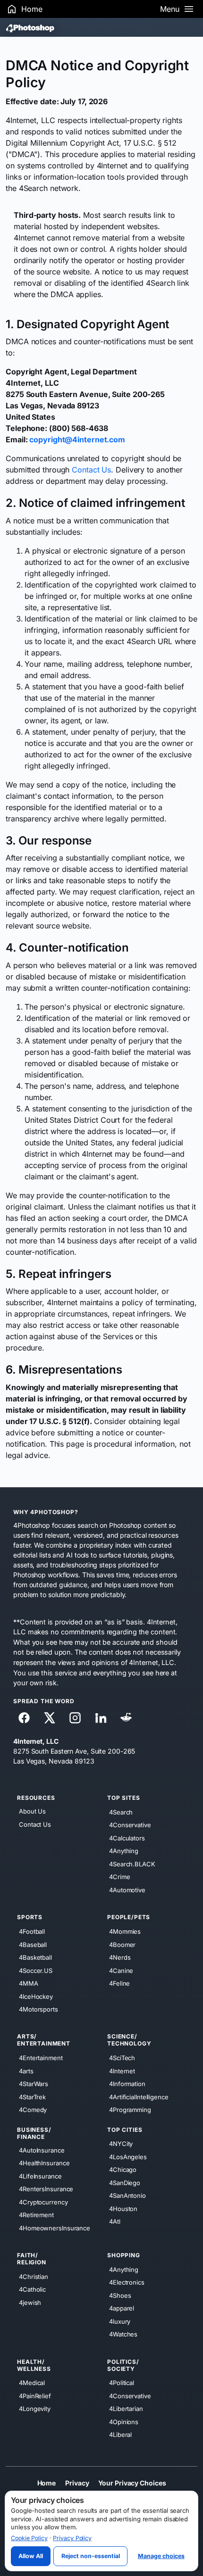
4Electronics (127, 2282)
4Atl (115, 2221)
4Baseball (33, 1944)
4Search (121, 1812)
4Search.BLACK (132, 1864)
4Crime (119, 1877)
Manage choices (161, 2556)
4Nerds (120, 1957)
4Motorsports (38, 2009)
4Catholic (32, 2289)
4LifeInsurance (40, 2176)
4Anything (124, 1851)
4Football (32, 1931)
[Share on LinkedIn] (101, 1718)
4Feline (119, 1983)
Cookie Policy (29, 2538)
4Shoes (120, 2295)
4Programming (130, 2110)
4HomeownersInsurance (55, 2228)
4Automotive (127, 1890)
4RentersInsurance (46, 2189)
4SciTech (122, 2058)
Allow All (31, 2556)
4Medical (32, 2383)
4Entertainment (41, 2058)
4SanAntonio (127, 2195)
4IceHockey (36, 1996)
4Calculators (127, 1838)
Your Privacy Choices (132, 2482)
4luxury (120, 2321)
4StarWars (34, 2084)
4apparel (122, 2308)
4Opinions (124, 2421)
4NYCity (121, 2144)
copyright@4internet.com (77, 439)
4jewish (30, 2302)
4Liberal (120, 2435)
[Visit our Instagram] (75, 1718)
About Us (32, 1811)
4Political (122, 2383)
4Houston (123, 2208)
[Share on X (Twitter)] (50, 1718)
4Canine (121, 1970)
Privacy (77, 2482)
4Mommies (125, 1931)
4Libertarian (126, 2409)
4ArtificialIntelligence (139, 2096)
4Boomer (122, 1944)
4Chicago (123, 2170)
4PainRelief (35, 2395)
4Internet (122, 2071)
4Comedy (33, 2110)
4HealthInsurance (44, 2163)
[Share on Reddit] (126, 1718)
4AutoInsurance (42, 2150)
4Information (127, 2084)
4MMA (29, 1983)
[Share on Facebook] (24, 1718)
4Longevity (35, 2409)
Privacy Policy (72, 2538)
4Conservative (130, 1825)
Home (47, 2482)
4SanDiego (125, 2182)
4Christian (34, 2276)
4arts (26, 2071)
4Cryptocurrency (43, 2202)
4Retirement (36, 2215)
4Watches (123, 2334)
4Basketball (35, 1957)
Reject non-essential (91, 2556)
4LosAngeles (128, 2156)
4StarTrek (32, 2096)
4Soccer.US (36, 1970)
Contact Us (91, 470)
